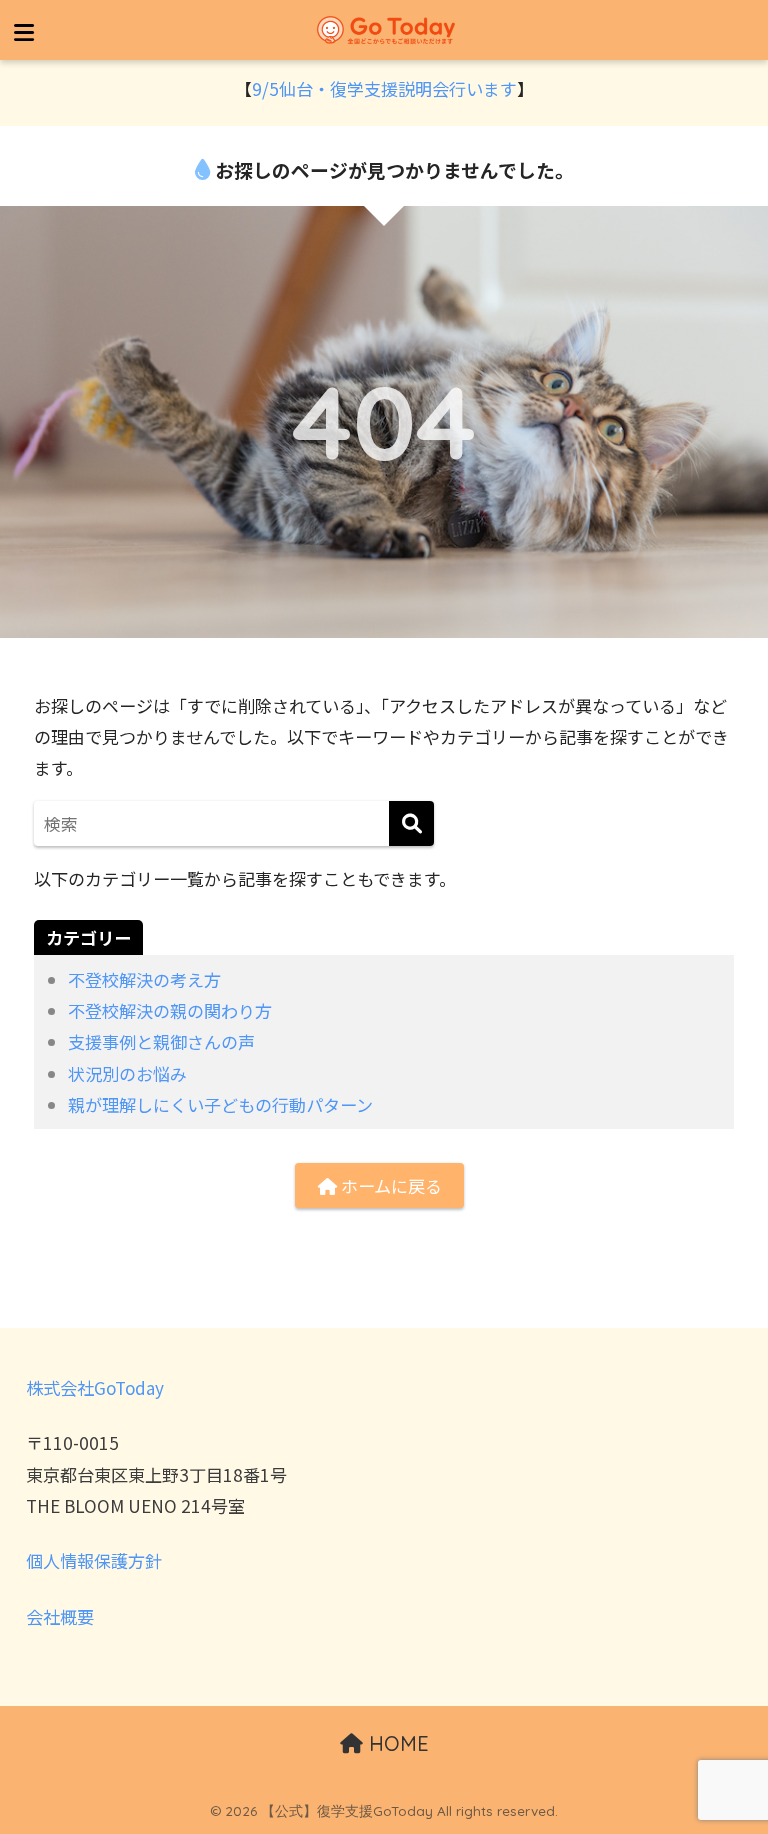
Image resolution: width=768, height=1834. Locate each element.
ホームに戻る (389, 1185)
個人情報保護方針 (94, 1560)
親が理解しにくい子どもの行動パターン (220, 1104)
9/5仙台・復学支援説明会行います (384, 88)
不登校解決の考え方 (144, 979)
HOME (396, 1743)
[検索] (411, 823)
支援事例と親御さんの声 (161, 1041)
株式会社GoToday (95, 1387)
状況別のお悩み (127, 1073)
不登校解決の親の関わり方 (170, 1010)
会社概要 (60, 1616)
